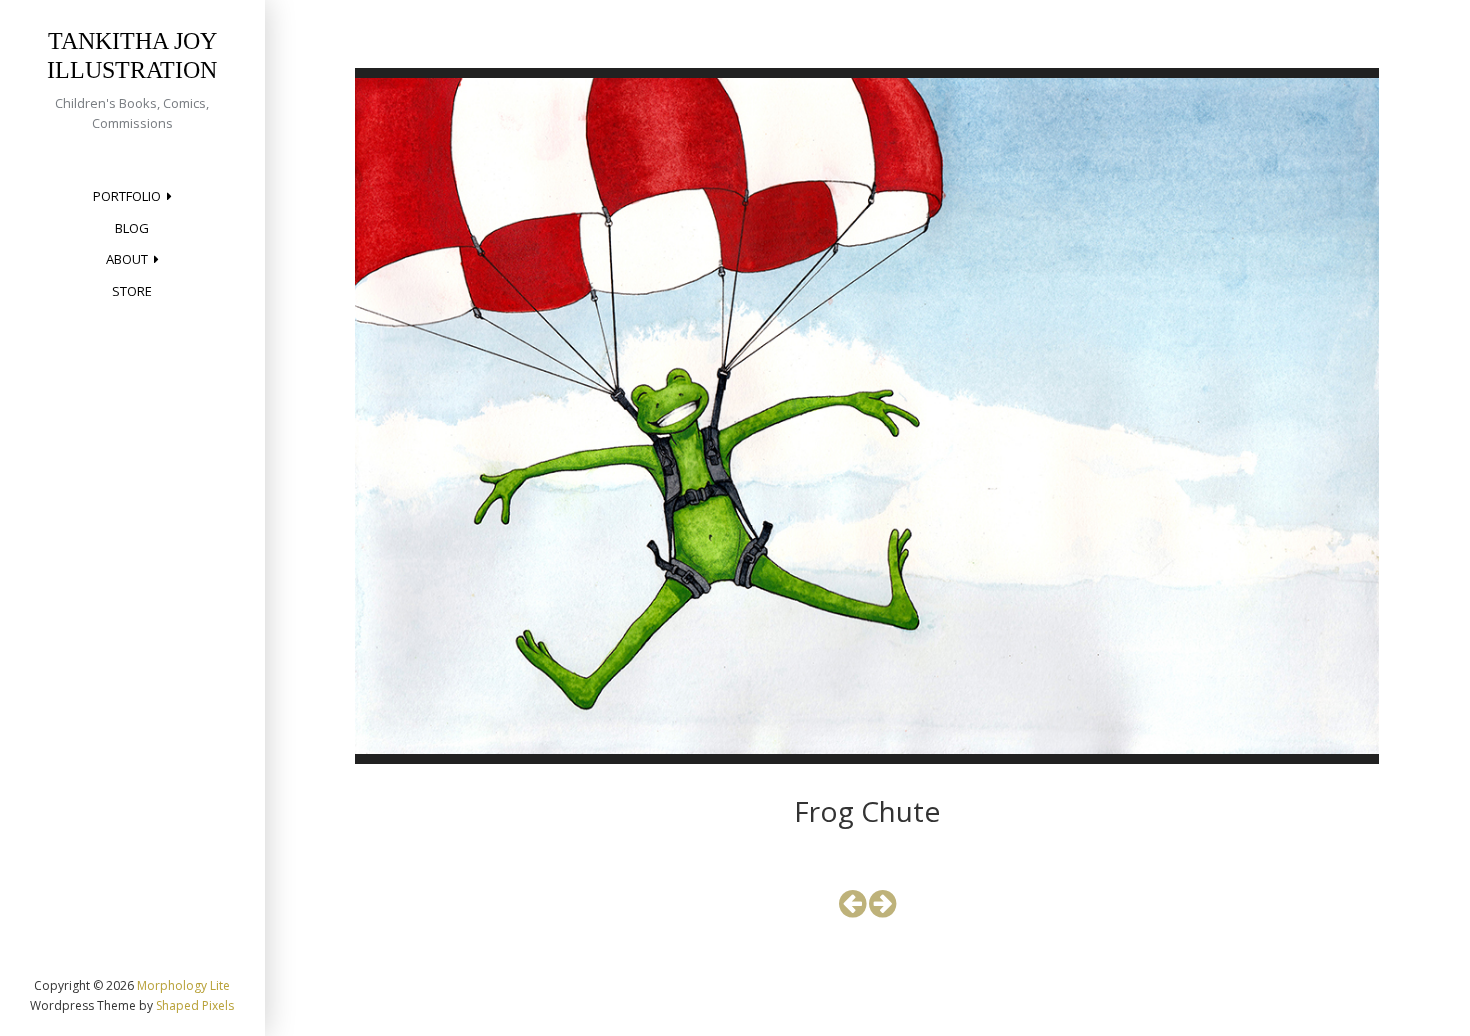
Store (132, 291)
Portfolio (127, 196)
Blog (132, 228)
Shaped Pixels (195, 1005)
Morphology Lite (183, 985)
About (127, 259)
